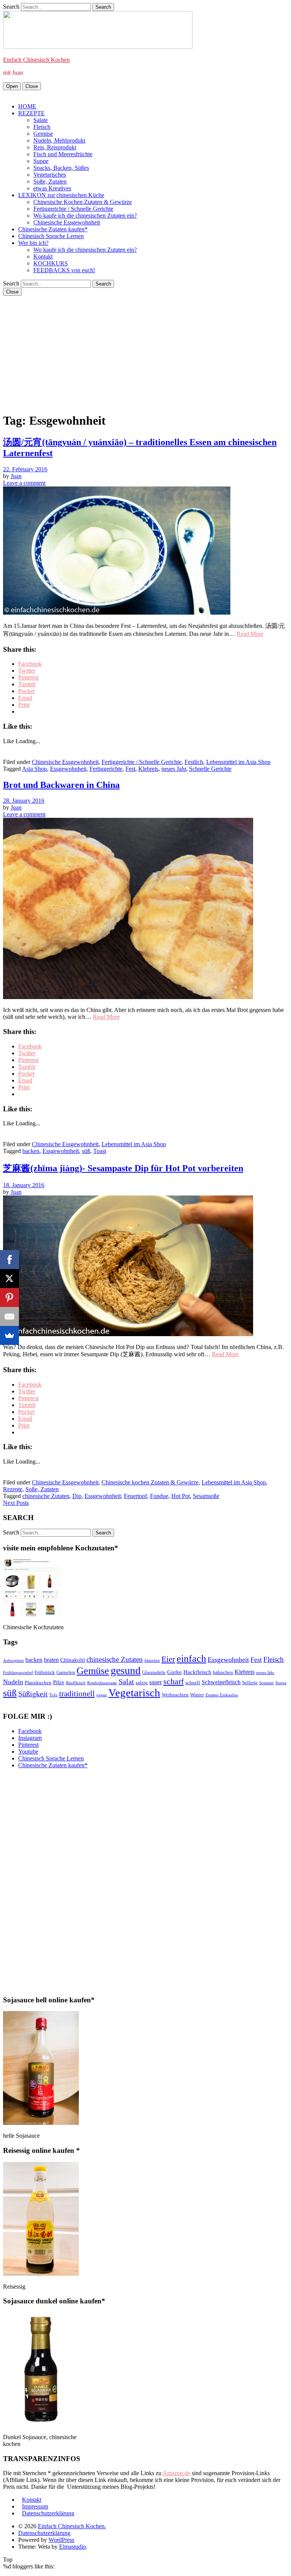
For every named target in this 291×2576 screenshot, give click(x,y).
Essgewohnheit (68, 769)
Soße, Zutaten (50, 181)
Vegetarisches (50, 175)
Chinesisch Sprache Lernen (51, 236)
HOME (27, 106)
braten (51, 1660)
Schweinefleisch (221, 1682)
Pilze (59, 1682)
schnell (193, 1683)
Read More (250, 634)
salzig (142, 1683)
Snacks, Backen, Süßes (61, 168)
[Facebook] (9, 1260)
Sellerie (250, 1683)
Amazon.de (176, 2473)
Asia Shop (34, 769)
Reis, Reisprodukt (55, 147)
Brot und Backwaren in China (61, 785)
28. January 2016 (24, 801)
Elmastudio (73, 2547)
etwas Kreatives (52, 188)
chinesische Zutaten (46, 1496)
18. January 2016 (24, 1185)
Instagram (30, 1738)
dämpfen (152, 1661)
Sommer (267, 1683)
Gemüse (43, 134)
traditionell (77, 1694)
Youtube (28, 1752)
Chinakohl (73, 1660)
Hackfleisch (197, 1672)
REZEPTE (31, 113)
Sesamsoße (206, 1496)
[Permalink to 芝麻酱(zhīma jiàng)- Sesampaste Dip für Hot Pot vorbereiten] (128, 1334)
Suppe (41, 161)
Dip (77, 1496)
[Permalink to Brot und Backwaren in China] (128, 997)
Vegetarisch (134, 1693)
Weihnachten (175, 1695)
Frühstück (45, 1672)
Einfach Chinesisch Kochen (36, 60)
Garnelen (66, 1672)
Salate (41, 120)
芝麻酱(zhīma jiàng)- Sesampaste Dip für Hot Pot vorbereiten (123, 1168)
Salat (126, 1682)
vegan (102, 1695)
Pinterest (28, 1745)
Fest (130, 769)
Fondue (159, 1496)
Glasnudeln (154, 1672)
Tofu (53, 1695)
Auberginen (13, 1661)
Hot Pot (181, 1496)
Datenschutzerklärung (48, 2513)
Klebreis (148, 769)
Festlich (194, 762)
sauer (156, 1682)
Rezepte (13, 1489)
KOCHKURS (51, 263)
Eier (168, 1659)
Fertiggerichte (106, 769)
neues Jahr (174, 769)
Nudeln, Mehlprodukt (59, 140)
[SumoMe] (9, 1335)
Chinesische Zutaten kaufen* (53, 229)
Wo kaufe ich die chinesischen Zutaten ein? (85, 216)
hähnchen (223, 1672)
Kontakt (43, 257)
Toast (100, 1151)
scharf (174, 1681)
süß (86, 1151)
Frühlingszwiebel (18, 1673)
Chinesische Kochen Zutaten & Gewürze (83, 202)
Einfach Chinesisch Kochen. (72, 2526)
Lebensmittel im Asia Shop (238, 762)
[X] (9, 1279)
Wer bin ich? (33, 243)
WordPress (61, 2540)
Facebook (30, 1731)
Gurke (174, 1672)
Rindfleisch (76, 1683)
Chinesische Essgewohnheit (67, 222)
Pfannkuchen (38, 1683)
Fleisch (42, 127)
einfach (191, 1659)
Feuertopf (135, 1496)
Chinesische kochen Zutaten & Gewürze (150, 1482)
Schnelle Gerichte (210, 769)
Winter (197, 1695)
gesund (126, 1670)
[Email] (9, 1316)
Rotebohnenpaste (102, 1683)
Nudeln (13, 1682)
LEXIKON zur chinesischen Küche (61, 195)
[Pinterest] (9, 1297)
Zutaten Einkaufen (222, 1695)
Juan (16, 476)
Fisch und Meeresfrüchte (63, 154)
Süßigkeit (33, 1694)
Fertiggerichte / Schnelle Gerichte (73, 209)
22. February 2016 (25, 469)
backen (31, 1151)
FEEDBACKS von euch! (64, 270)
